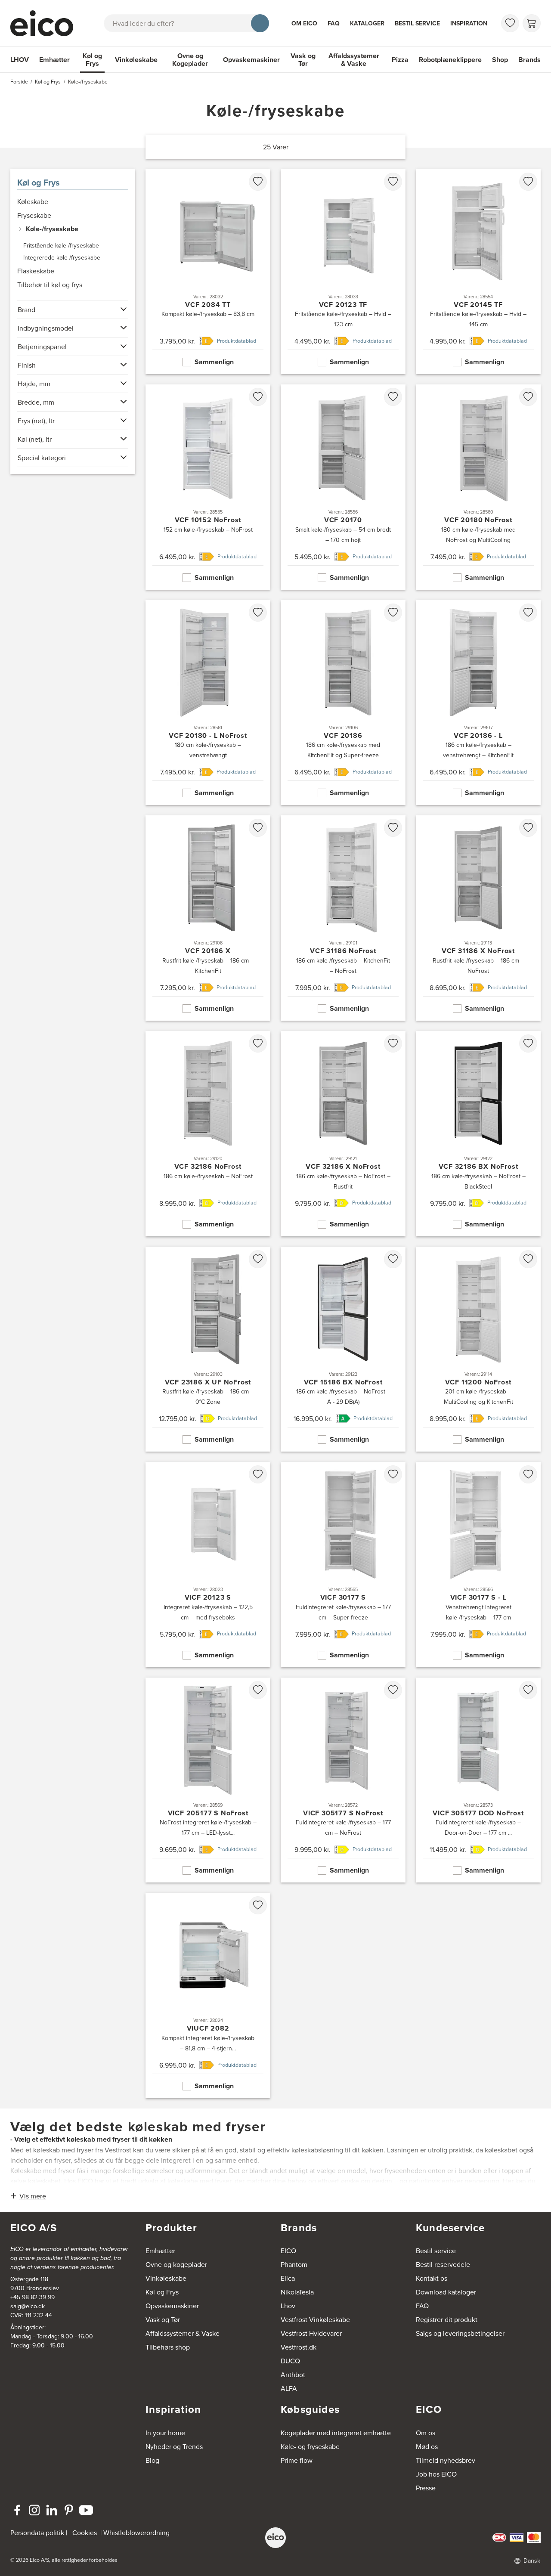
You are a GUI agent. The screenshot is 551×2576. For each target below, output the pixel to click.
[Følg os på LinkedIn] (52, 2510)
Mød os (427, 2446)
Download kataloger (446, 2292)
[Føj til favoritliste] (258, 182)
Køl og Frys (92, 60)
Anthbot (293, 2375)
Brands (529, 60)
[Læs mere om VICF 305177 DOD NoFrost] (478, 1780)
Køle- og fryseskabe (310, 2446)
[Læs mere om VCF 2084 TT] (208, 272)
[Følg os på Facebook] (17, 2510)
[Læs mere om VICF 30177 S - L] (478, 1565)
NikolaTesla (297, 2292)
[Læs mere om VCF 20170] (343, 487)
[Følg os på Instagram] (34, 2510)
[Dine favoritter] (510, 23)
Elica (288, 2278)
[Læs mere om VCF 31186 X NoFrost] (478, 918)
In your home (165, 2433)
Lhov (288, 2306)
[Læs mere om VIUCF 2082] (208, 1995)
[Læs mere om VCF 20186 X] (208, 918)
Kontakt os (432, 2278)
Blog (152, 2460)
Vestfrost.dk (299, 2347)
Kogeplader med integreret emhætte (336, 2433)
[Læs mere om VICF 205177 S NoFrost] (208, 1780)
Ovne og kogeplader (176, 2264)
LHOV (20, 60)
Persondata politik (37, 2533)
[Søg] (260, 23)
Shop (500, 60)
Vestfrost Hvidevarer (311, 2333)
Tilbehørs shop (168, 2347)
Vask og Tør (303, 60)
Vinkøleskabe (136, 60)
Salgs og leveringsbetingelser (460, 2333)
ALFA (289, 2388)
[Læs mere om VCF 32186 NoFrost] (208, 1134)
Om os (426, 2433)
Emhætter (54, 60)
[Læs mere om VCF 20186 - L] (478, 703)
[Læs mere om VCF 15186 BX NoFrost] (343, 1349)
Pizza (400, 60)
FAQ (334, 23)
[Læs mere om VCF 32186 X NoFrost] (343, 1134)
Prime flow (297, 2460)
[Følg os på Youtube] (86, 2510)
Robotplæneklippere (450, 60)
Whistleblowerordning (136, 2533)
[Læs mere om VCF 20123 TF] (343, 272)
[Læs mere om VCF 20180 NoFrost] (478, 487)
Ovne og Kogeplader (190, 60)
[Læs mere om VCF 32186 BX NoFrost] (478, 1134)
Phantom (294, 2264)
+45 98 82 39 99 (33, 2297)
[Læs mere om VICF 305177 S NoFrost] (343, 1780)
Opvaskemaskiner (251, 60)
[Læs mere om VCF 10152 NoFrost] (208, 487)
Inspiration (469, 23)
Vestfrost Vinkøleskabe (315, 2319)
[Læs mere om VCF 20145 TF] (478, 272)
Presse (426, 2488)
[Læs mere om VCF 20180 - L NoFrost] (208, 703)
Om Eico (304, 23)
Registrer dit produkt (447, 2319)
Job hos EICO (436, 2474)
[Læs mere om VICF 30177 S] (343, 1565)
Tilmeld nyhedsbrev (446, 2460)
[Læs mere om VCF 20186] (343, 703)
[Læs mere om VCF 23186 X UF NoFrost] (208, 1349)
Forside (19, 82)
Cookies (85, 2533)
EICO (288, 2251)
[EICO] (275, 2538)
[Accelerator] (46, 23)
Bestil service (417, 23)
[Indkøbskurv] (532, 23)
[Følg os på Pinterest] (69, 2510)
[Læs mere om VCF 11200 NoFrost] (478, 1349)
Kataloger (367, 23)
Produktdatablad (237, 341)
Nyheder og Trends (174, 2446)
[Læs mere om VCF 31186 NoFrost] (343, 918)
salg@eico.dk (28, 2306)
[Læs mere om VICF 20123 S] (208, 1565)
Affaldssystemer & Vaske (354, 60)
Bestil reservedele (443, 2264)
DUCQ (290, 2361)
